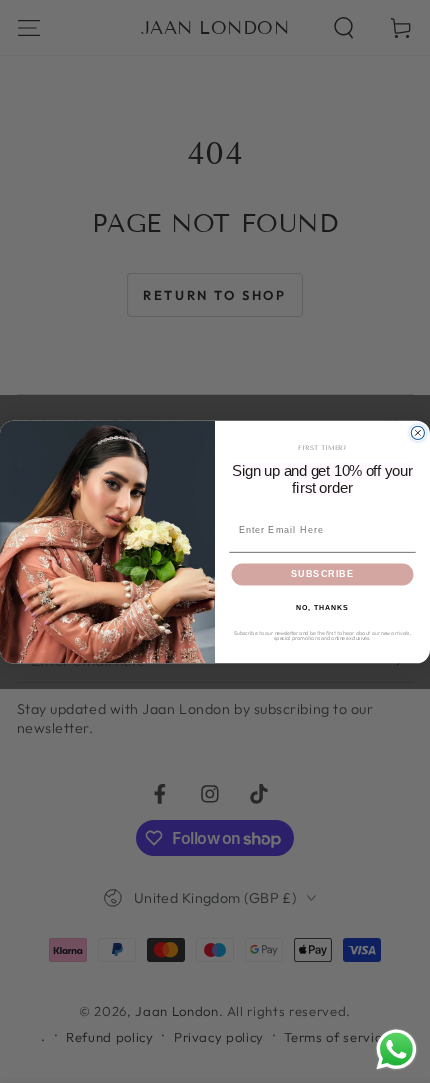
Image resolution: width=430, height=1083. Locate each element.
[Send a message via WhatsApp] (396, 1049)
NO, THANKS (322, 607)
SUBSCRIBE (322, 573)
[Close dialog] (417, 432)
